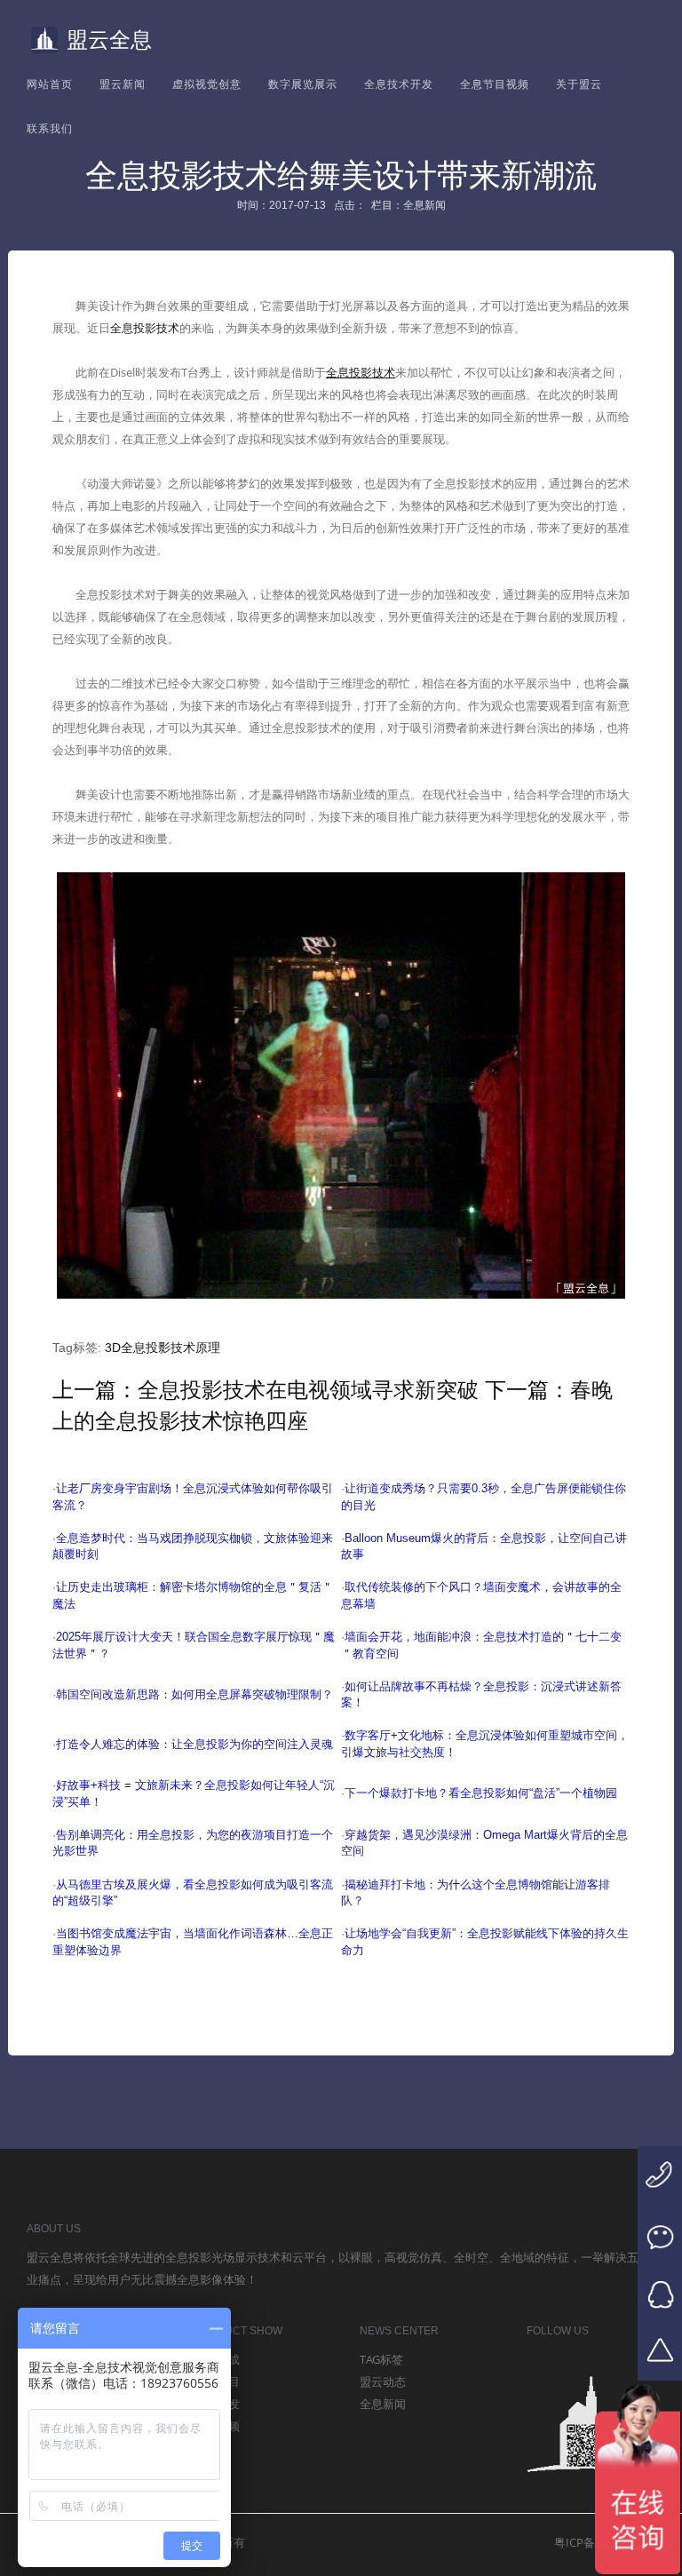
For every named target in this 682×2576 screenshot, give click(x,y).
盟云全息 (109, 40)
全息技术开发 (399, 84)
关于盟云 (579, 84)
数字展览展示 (303, 84)
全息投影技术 (145, 328)
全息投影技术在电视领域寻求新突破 (308, 1390)
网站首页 (50, 84)
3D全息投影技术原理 (163, 1348)
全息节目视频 (495, 84)
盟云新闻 (123, 84)
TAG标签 (381, 2359)
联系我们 (50, 129)
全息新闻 (383, 2404)
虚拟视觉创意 (207, 84)
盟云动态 (383, 2381)
